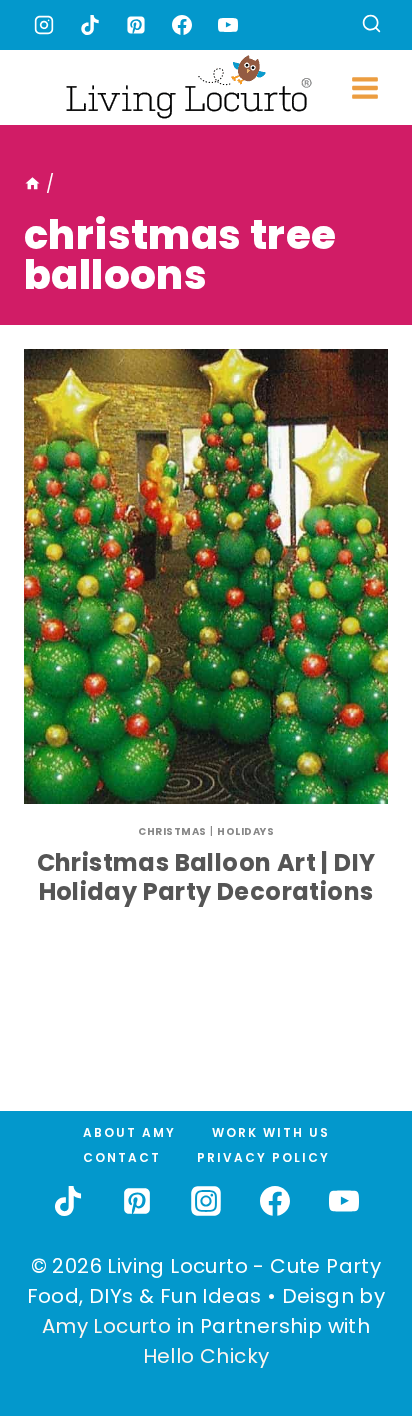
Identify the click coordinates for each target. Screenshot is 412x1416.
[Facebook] (182, 25)
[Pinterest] (136, 25)
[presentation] (206, 576)
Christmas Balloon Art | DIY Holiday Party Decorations (206, 877)
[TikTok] (90, 25)
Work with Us (271, 1132)
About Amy (129, 1132)
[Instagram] (44, 25)
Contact (122, 1157)
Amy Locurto (106, 1326)
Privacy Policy (263, 1157)
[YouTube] (228, 25)
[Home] (32, 184)
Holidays (245, 831)
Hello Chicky (206, 1356)
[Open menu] (364, 87)
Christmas (172, 831)
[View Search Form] (371, 25)
